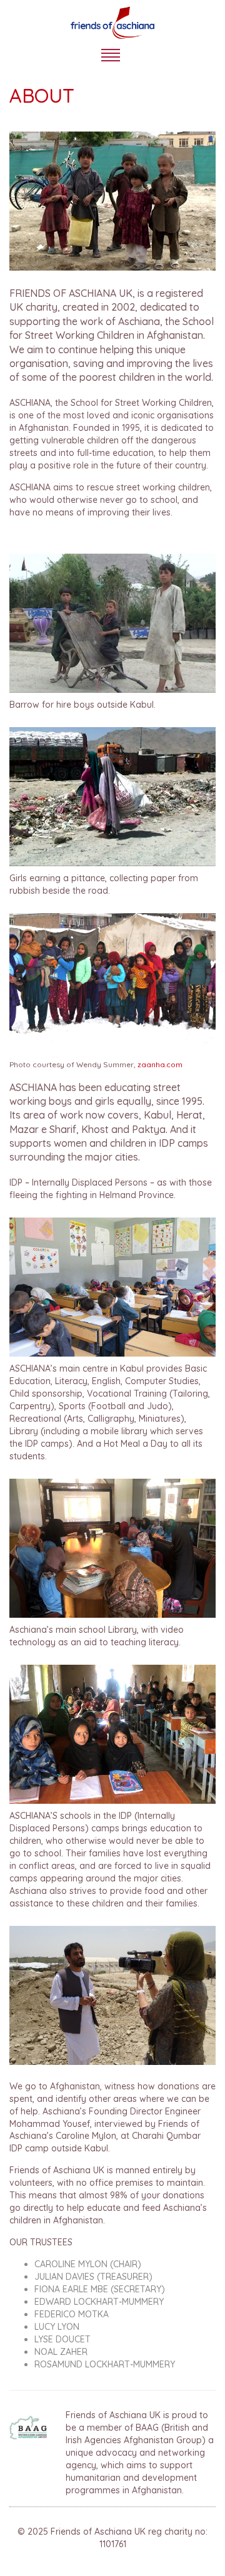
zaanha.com (160, 1064)
